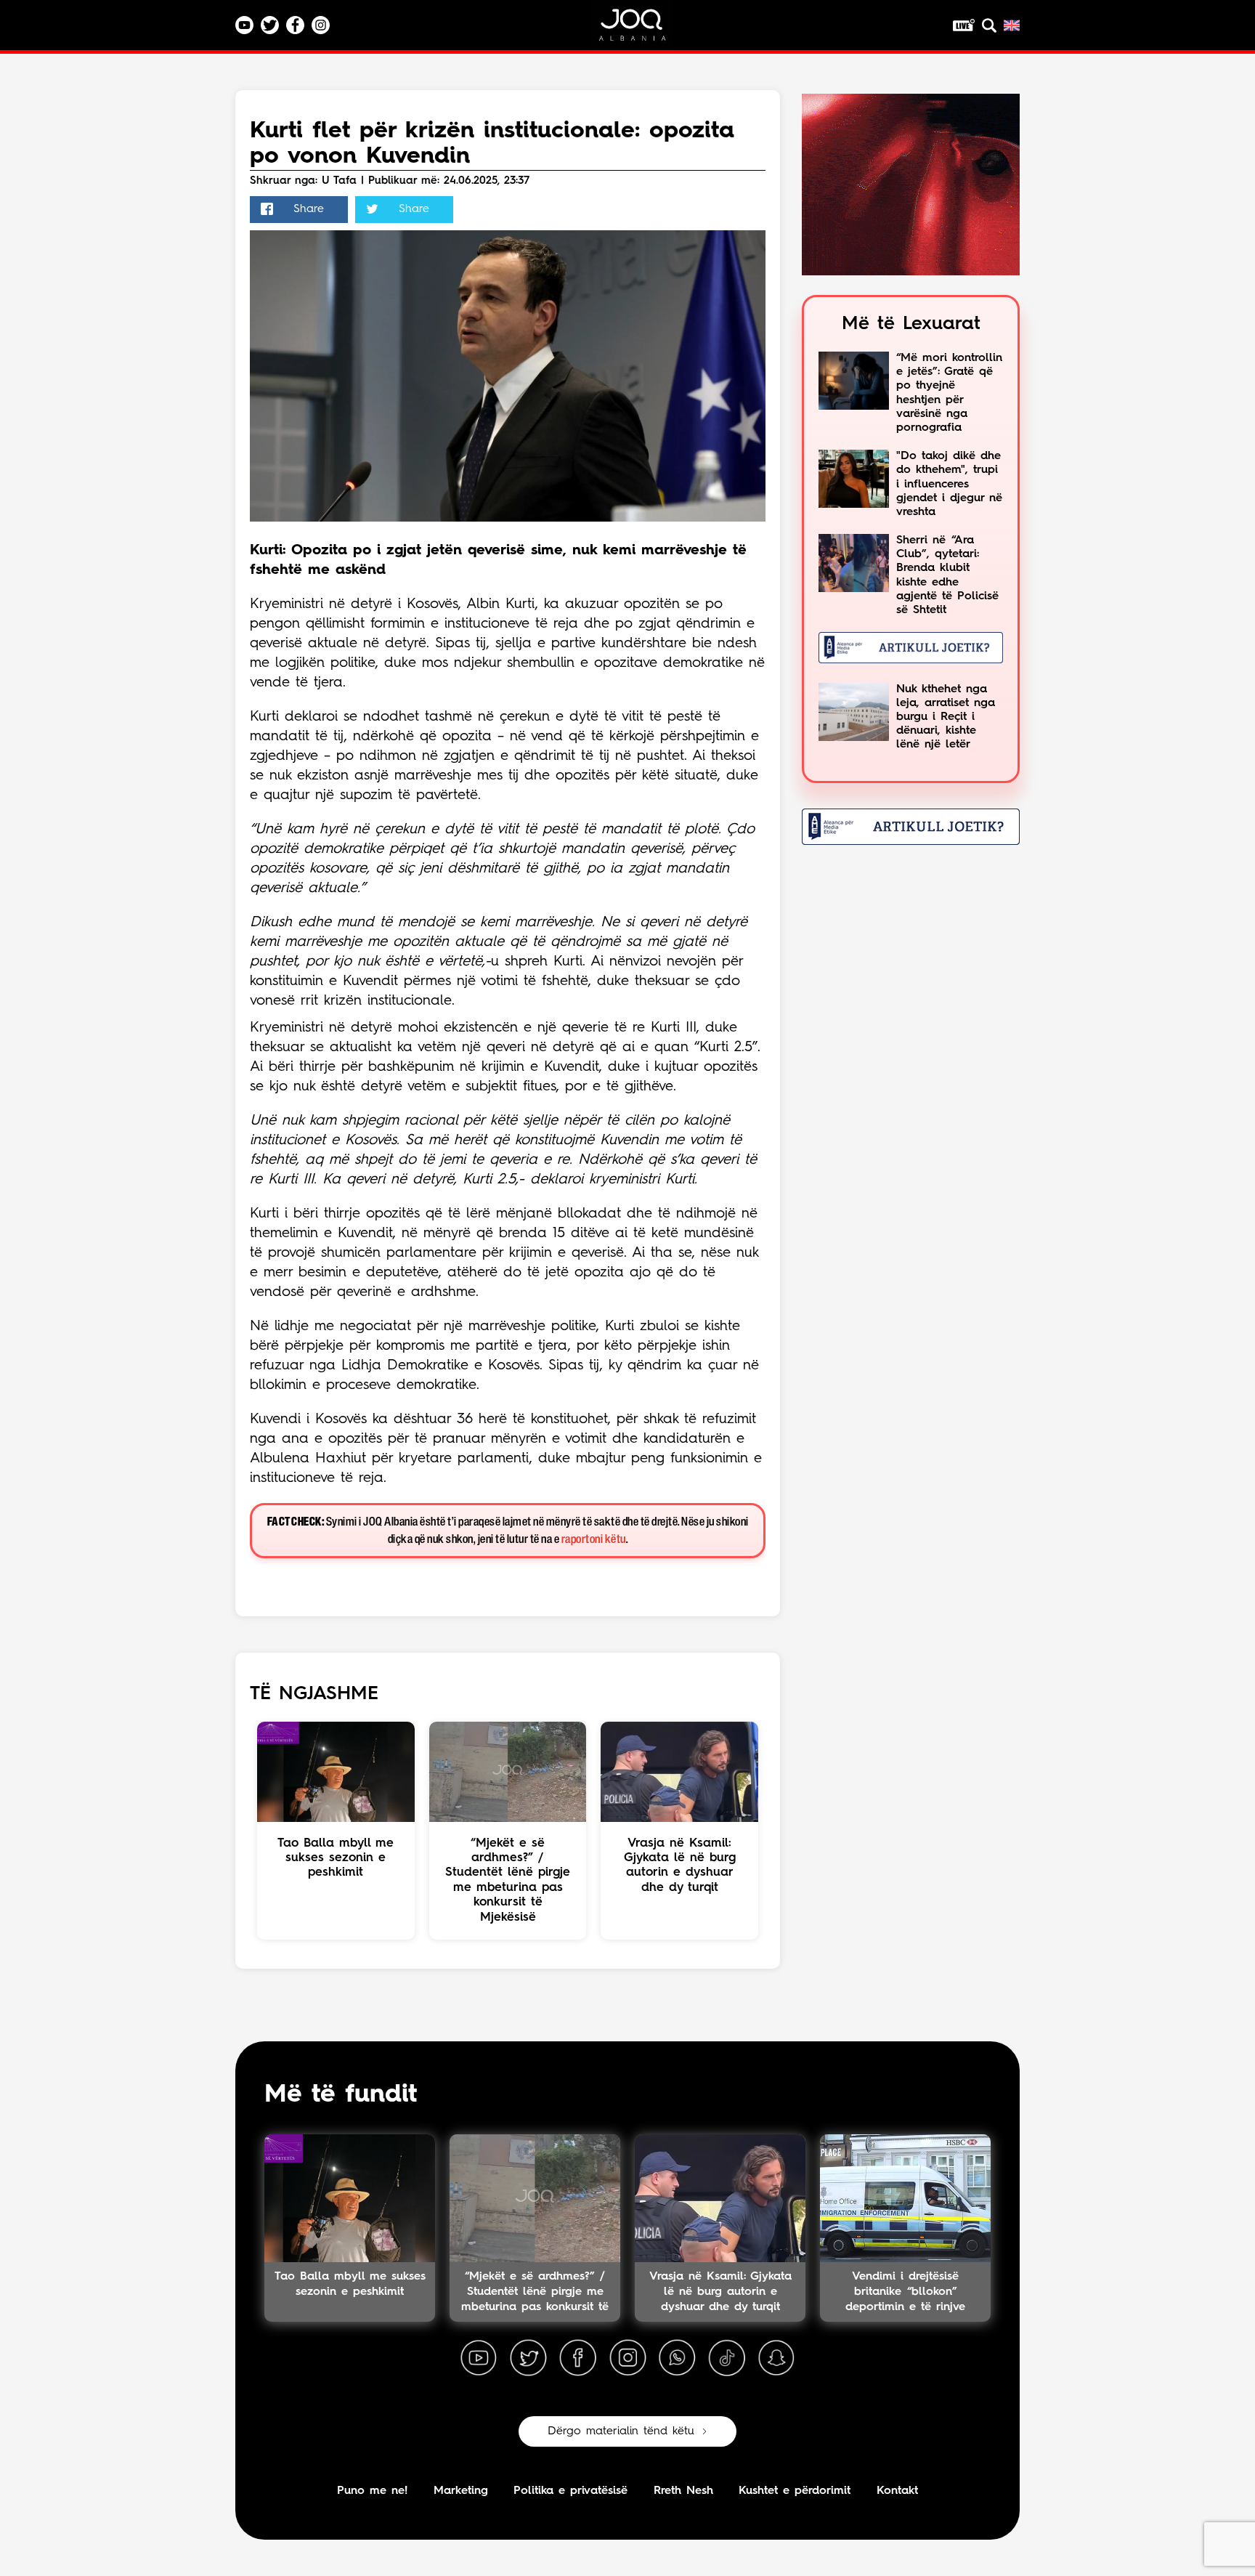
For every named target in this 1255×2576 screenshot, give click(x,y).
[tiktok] (727, 2358)
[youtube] (479, 2358)
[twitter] (528, 2358)
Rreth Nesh (683, 2491)
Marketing (461, 2491)
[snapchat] (776, 2358)
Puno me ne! (372, 2491)
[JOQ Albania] (642, 30)
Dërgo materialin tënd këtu (621, 2431)
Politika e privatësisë (570, 2491)
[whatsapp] (677, 2358)
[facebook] (578, 2358)
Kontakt (897, 2491)
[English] (1012, 25)
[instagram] (627, 2358)
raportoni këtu (594, 1540)
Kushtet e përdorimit (795, 2491)
